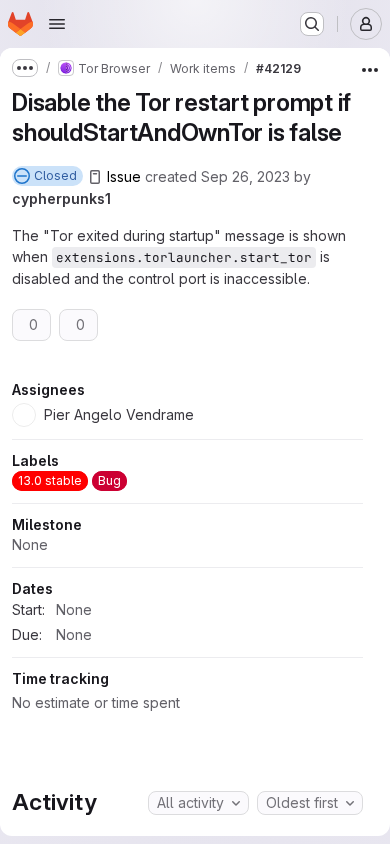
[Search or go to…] (312, 24)
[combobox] (198, 803)
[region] (187, 551)
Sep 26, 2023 (245, 176)
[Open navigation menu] (57, 24)
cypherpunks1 (61, 198)
